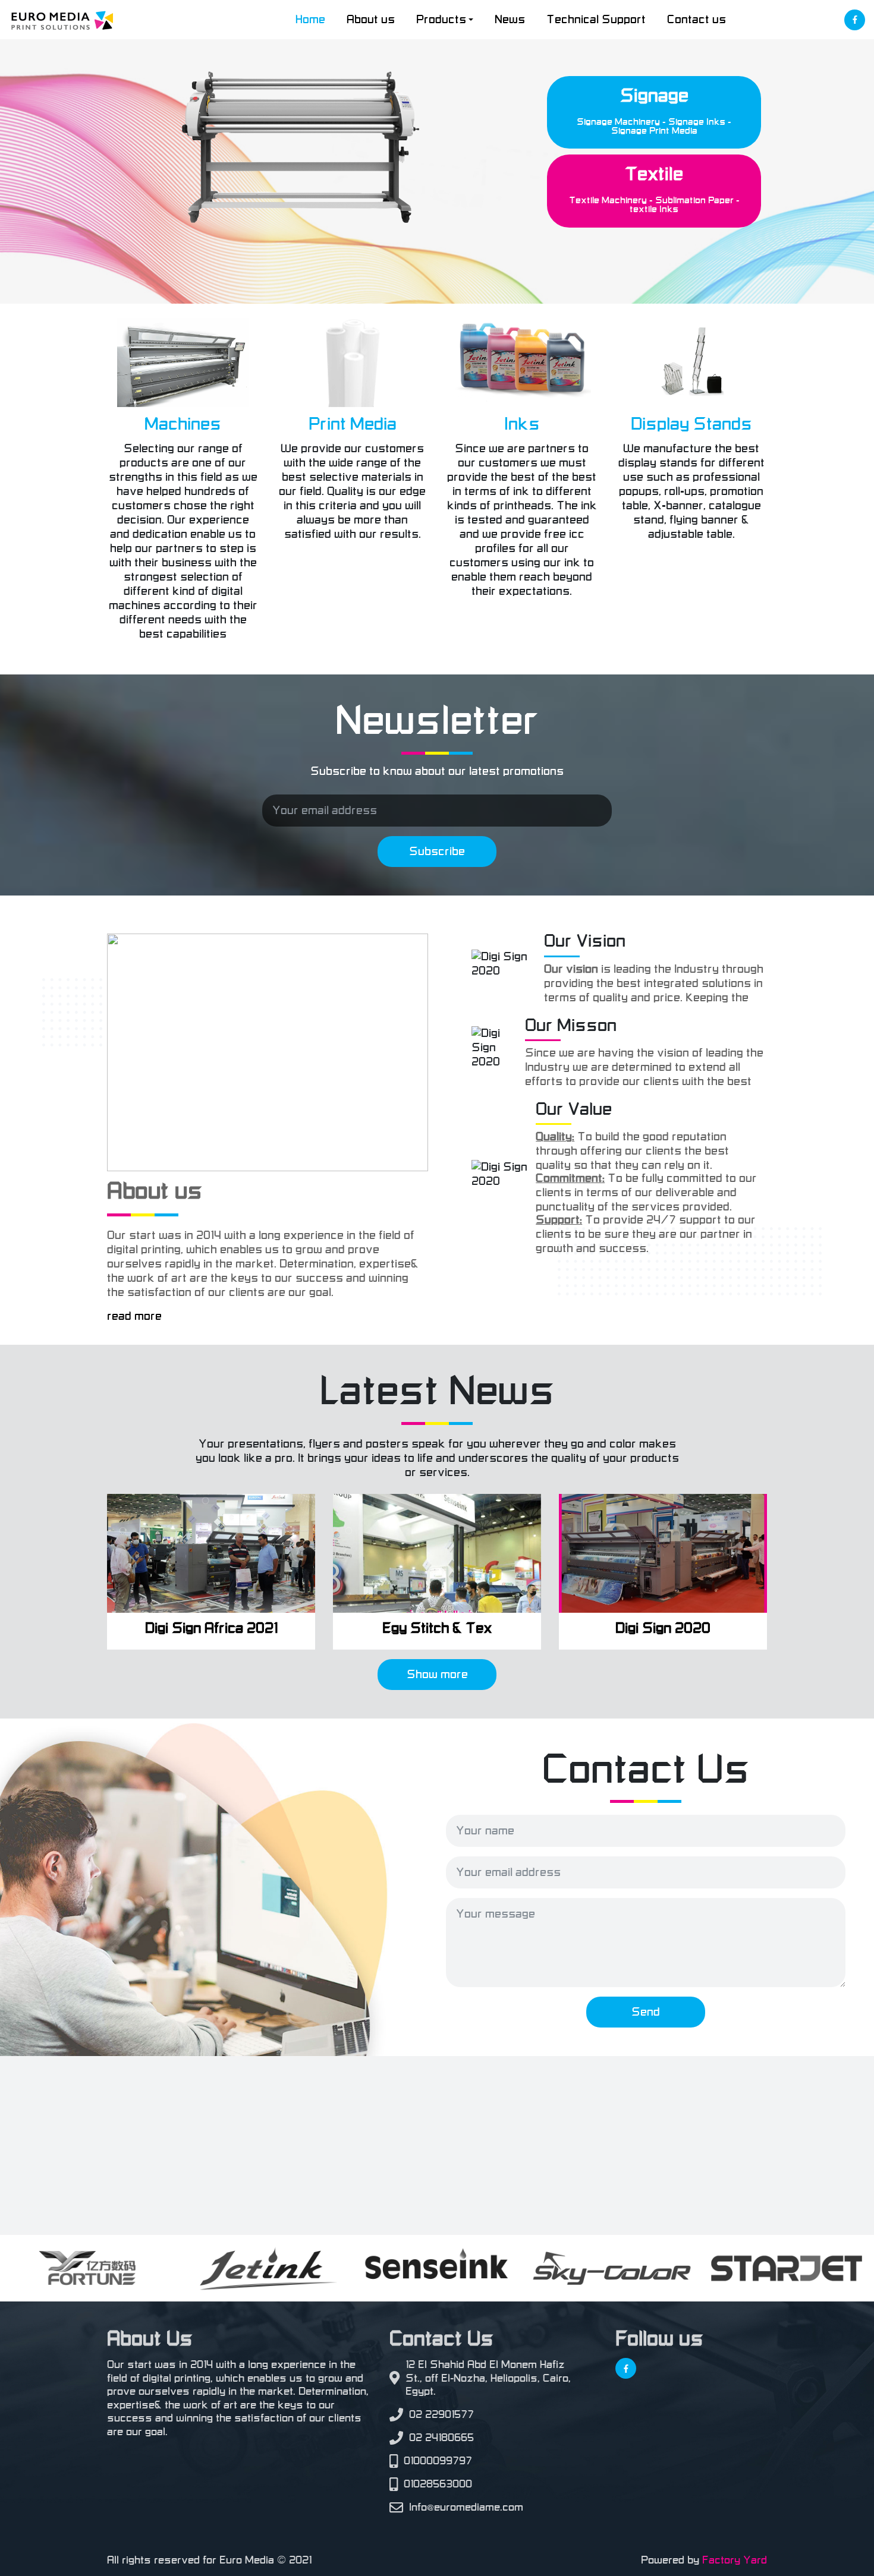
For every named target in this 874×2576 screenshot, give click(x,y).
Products (441, 20)
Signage (654, 96)
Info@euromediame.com (466, 2507)
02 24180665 (441, 2438)
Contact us (697, 20)
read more (134, 1316)
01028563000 (438, 2484)
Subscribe (437, 852)
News (510, 20)
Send (646, 2012)
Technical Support (596, 20)
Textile (654, 174)
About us (371, 20)
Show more (437, 1675)
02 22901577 (441, 2414)
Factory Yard (735, 2560)
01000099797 (438, 2461)
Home (310, 20)
